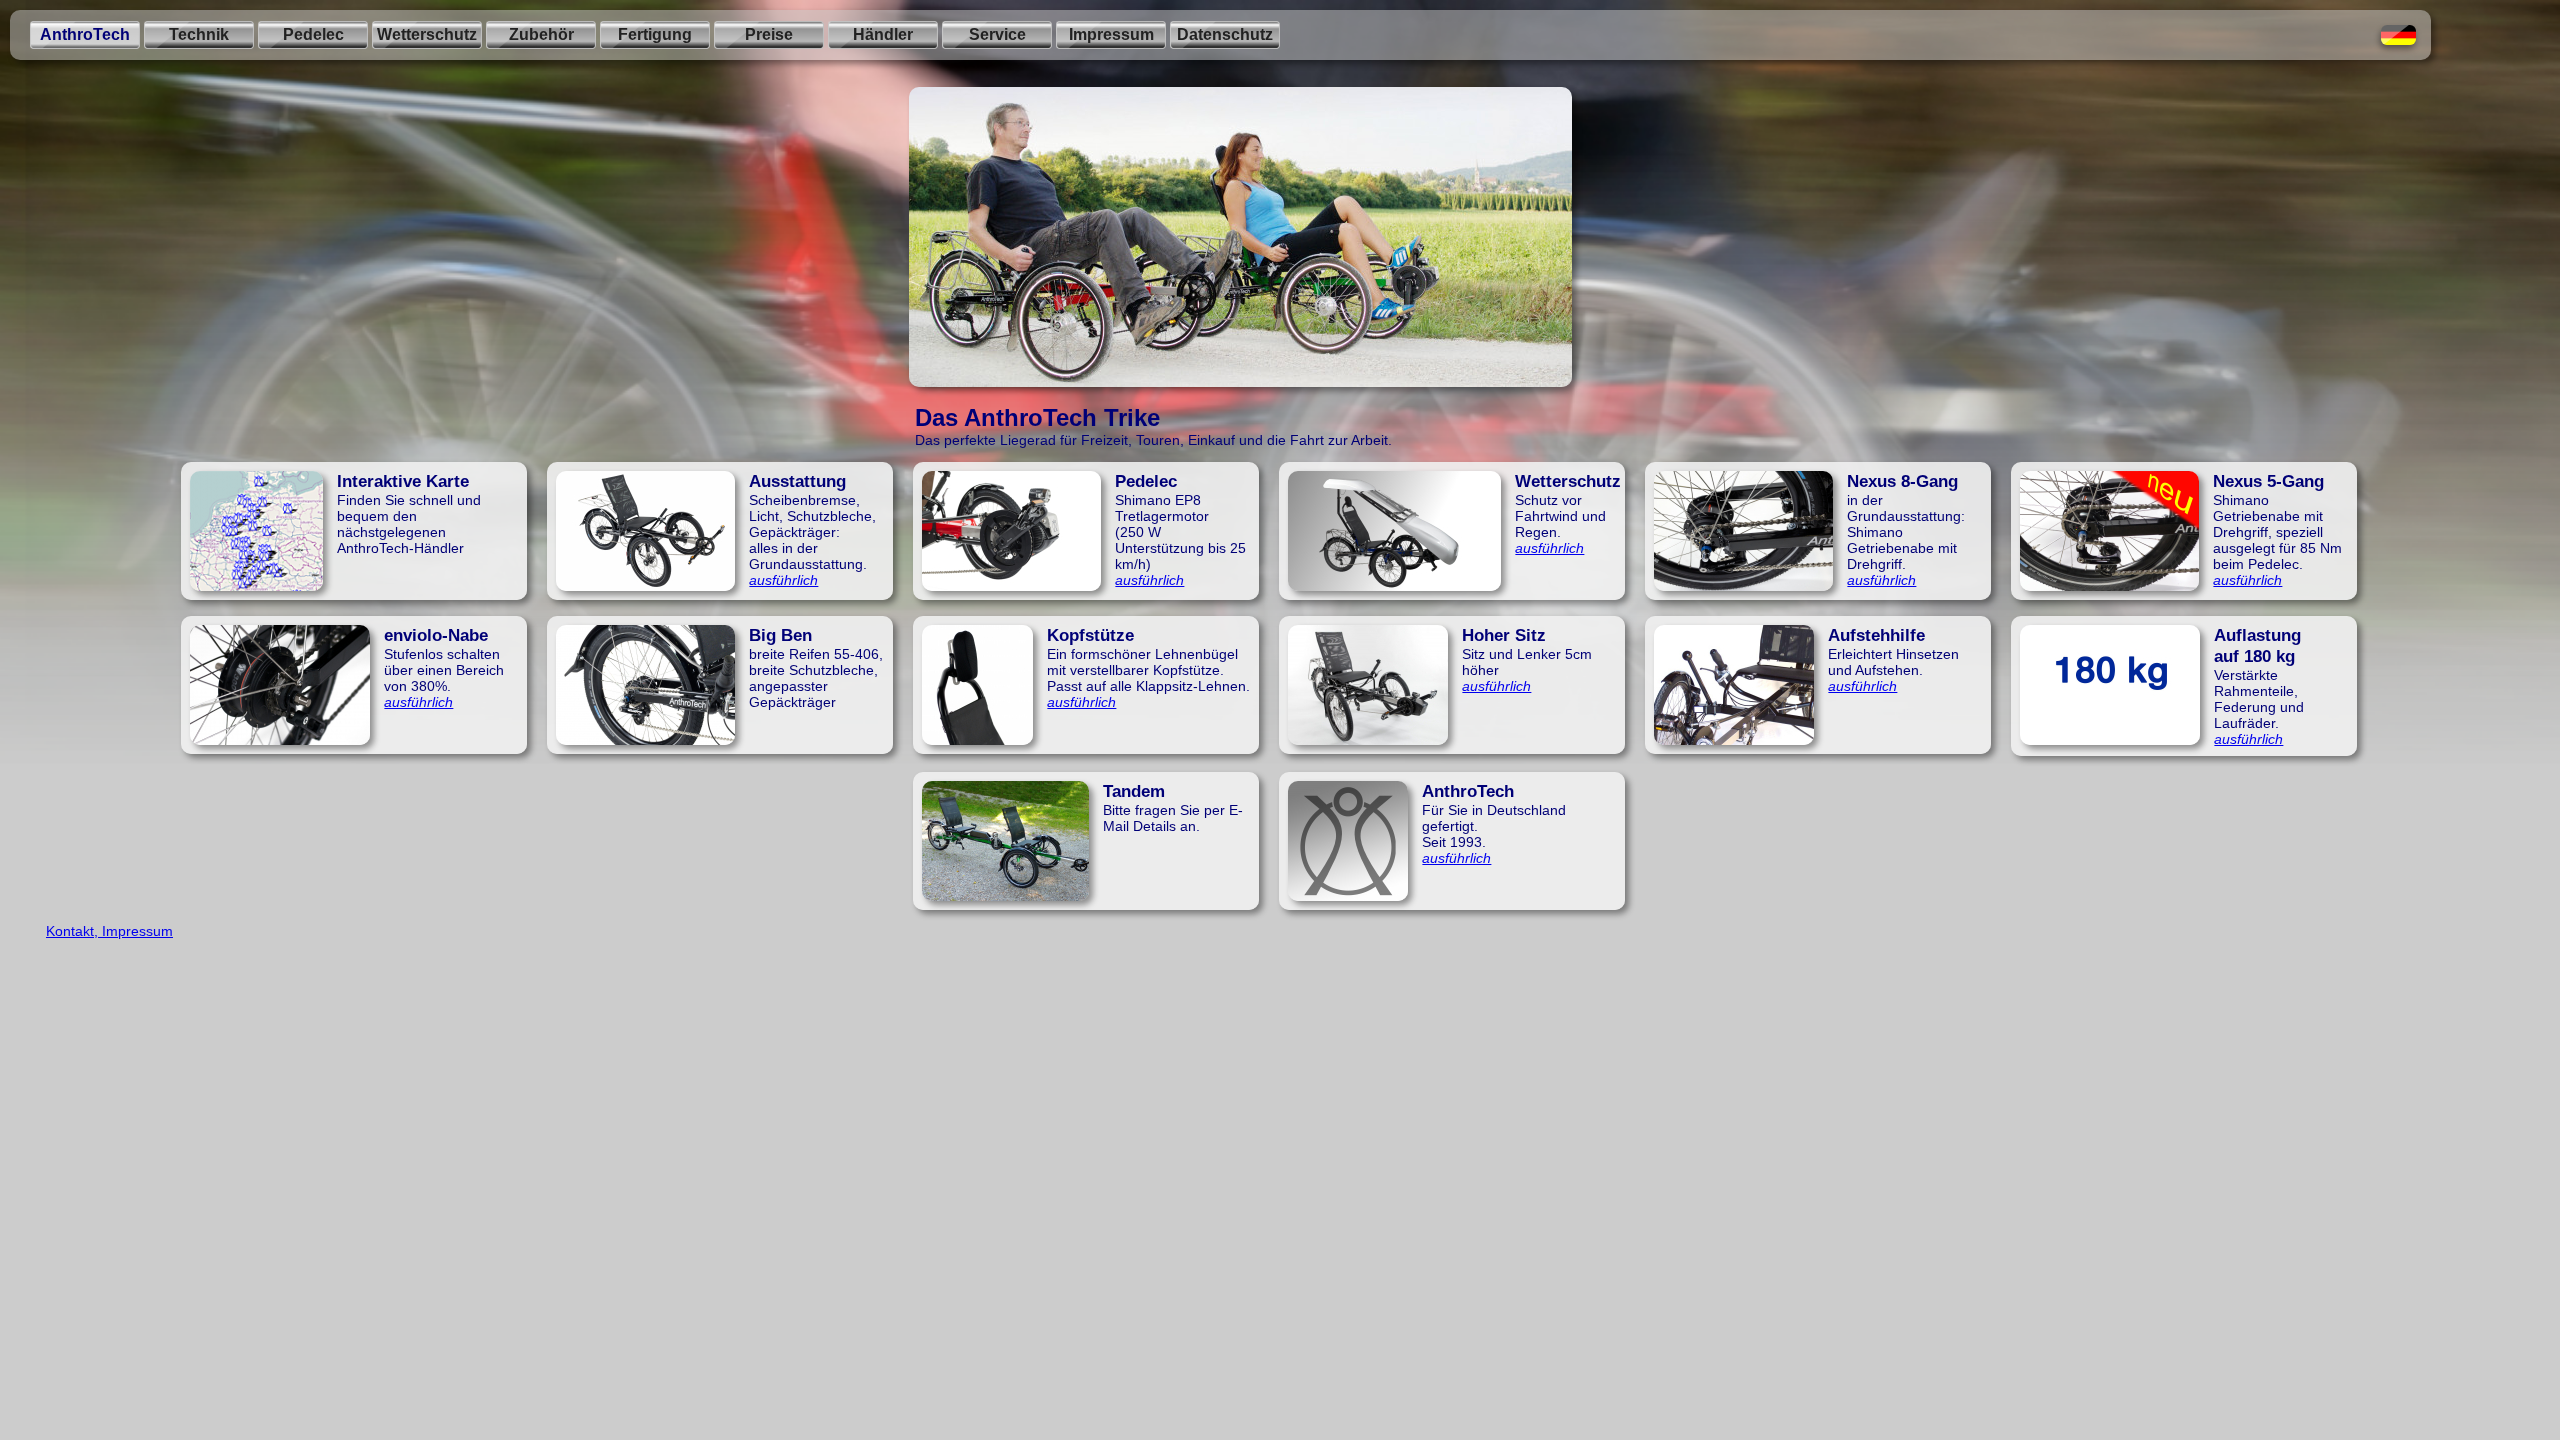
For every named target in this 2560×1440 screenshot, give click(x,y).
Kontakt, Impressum (109, 931)
